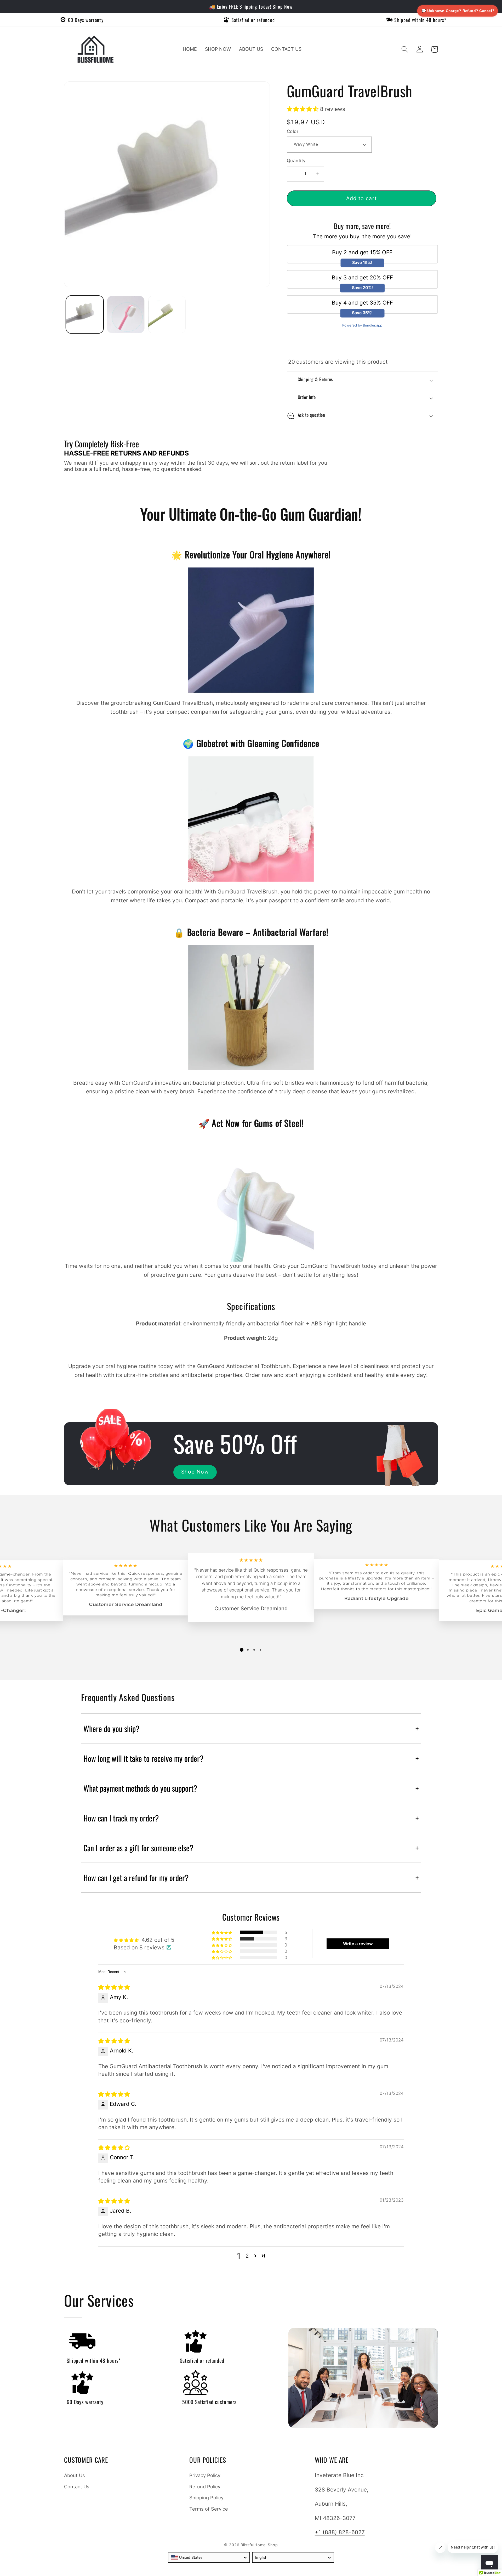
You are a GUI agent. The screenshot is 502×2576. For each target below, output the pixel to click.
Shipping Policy (206, 2498)
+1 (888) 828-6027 (340, 2532)
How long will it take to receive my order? (251, 1758)
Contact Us (77, 2487)
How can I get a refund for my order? (251, 1878)
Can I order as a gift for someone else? (251, 1848)
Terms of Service (209, 2509)
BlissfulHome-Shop (259, 2545)
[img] (114, 1987)
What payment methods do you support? (251, 1788)
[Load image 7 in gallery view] (167, 314)
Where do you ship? (251, 1728)
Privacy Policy (205, 2475)
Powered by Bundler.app (362, 325)
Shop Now (195, 1472)
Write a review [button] (358, 1944)
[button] (405, 49)
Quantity (296, 161)
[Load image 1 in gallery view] (85, 314)
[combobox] (209, 2557)
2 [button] (247, 2256)
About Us (75, 2475)
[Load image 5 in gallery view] (126, 314)
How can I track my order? (251, 1818)
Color (293, 131)
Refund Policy (205, 2487)
